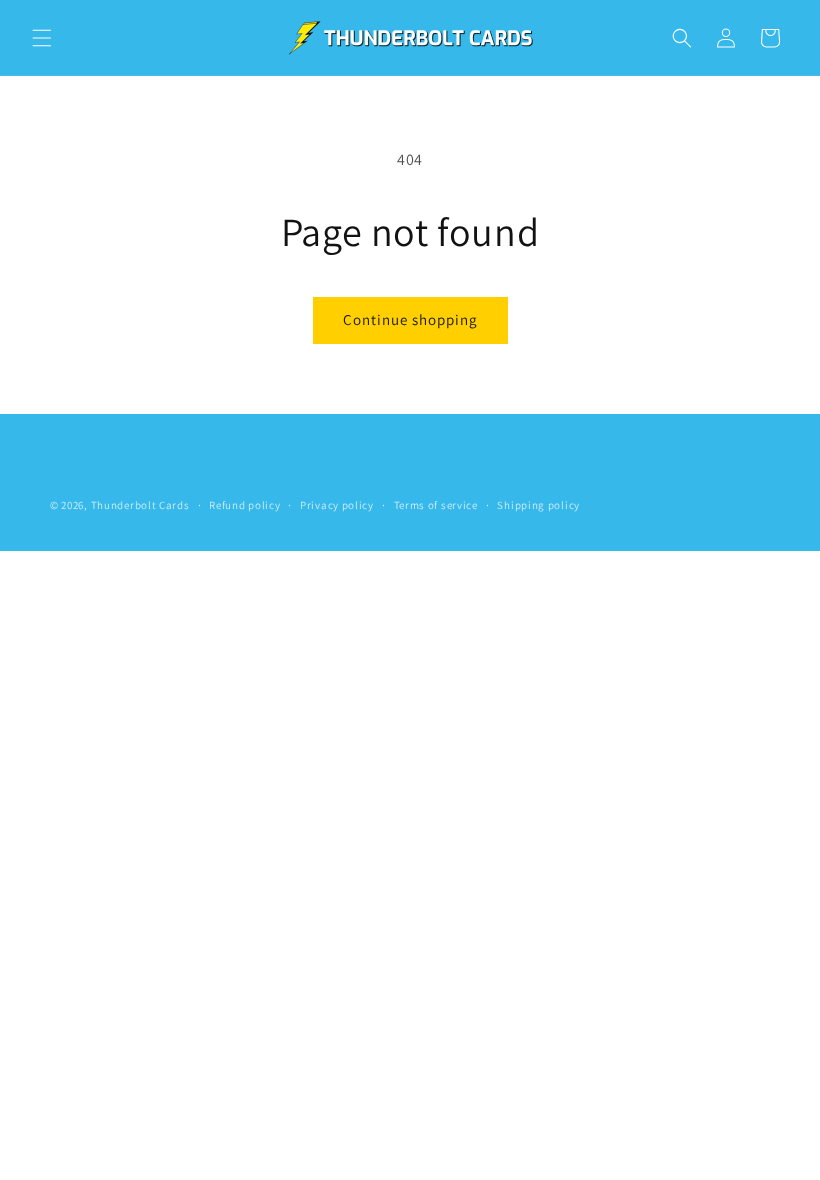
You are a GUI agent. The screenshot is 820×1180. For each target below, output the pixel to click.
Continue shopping (410, 319)
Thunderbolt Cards (140, 505)
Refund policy (244, 505)
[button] (42, 38)
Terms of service (436, 505)
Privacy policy (337, 505)
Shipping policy (538, 505)
